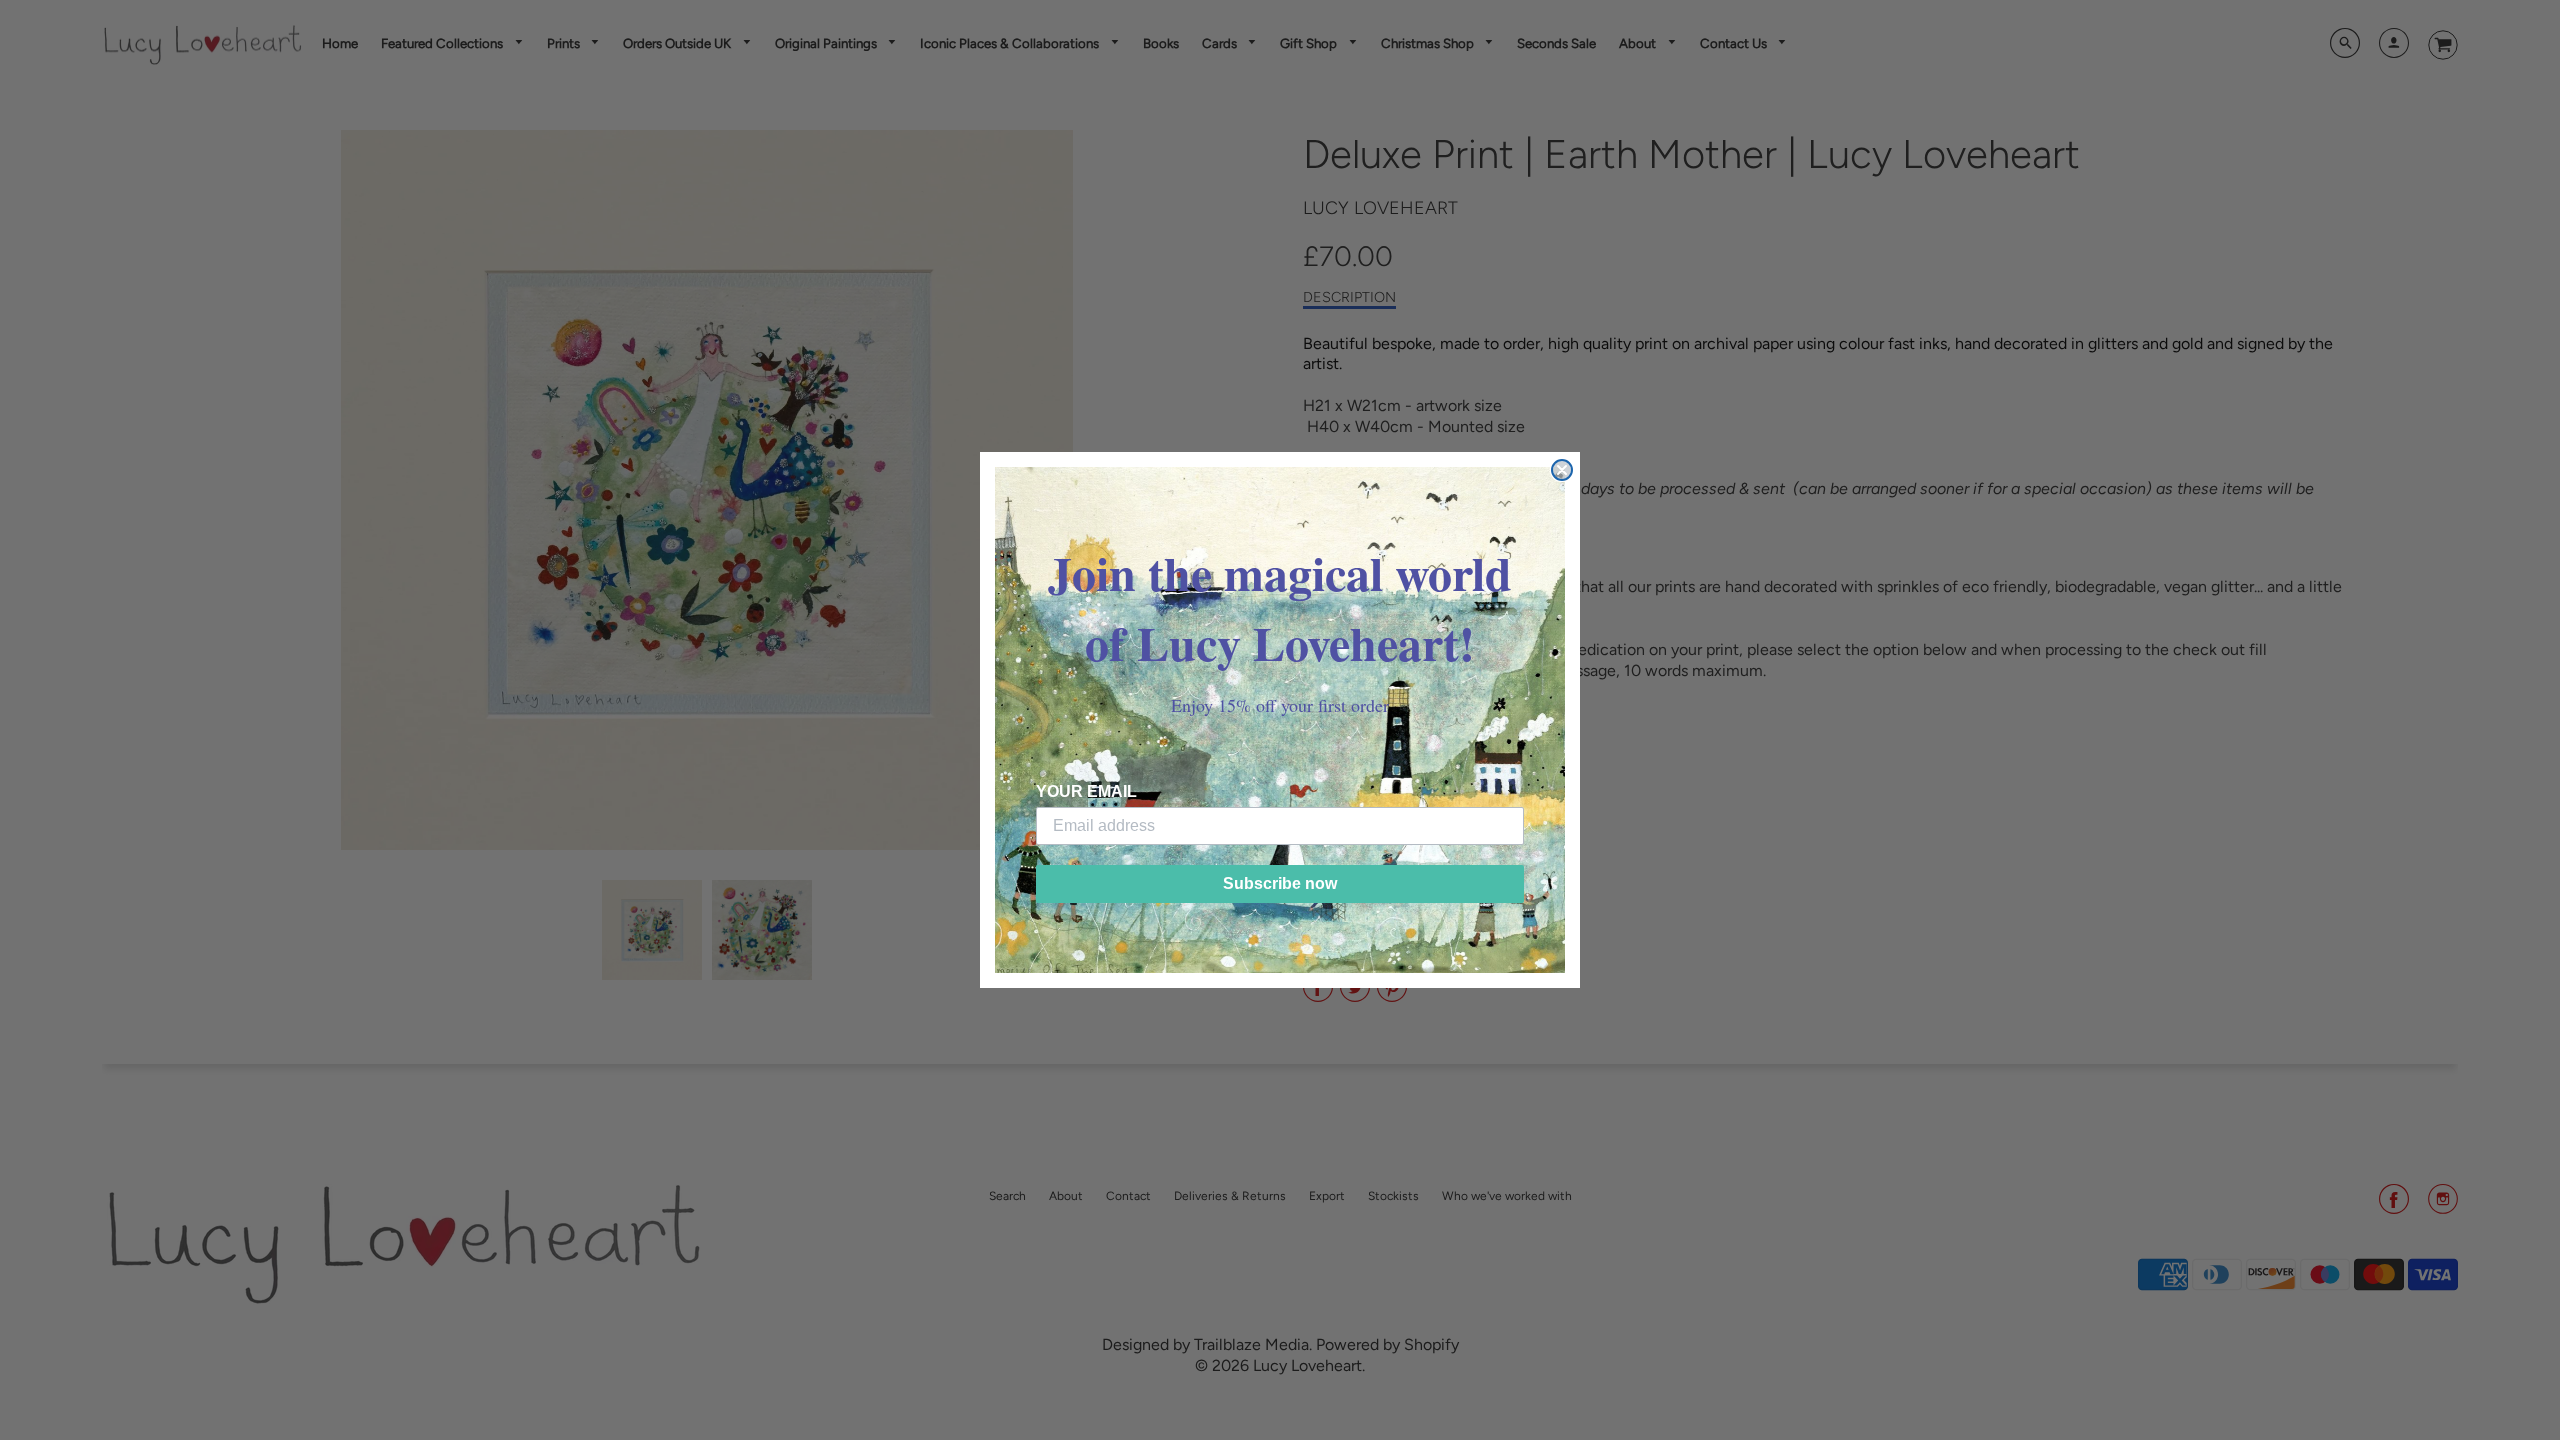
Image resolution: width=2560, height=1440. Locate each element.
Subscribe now (1280, 883)
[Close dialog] (1562, 470)
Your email (1086, 791)
